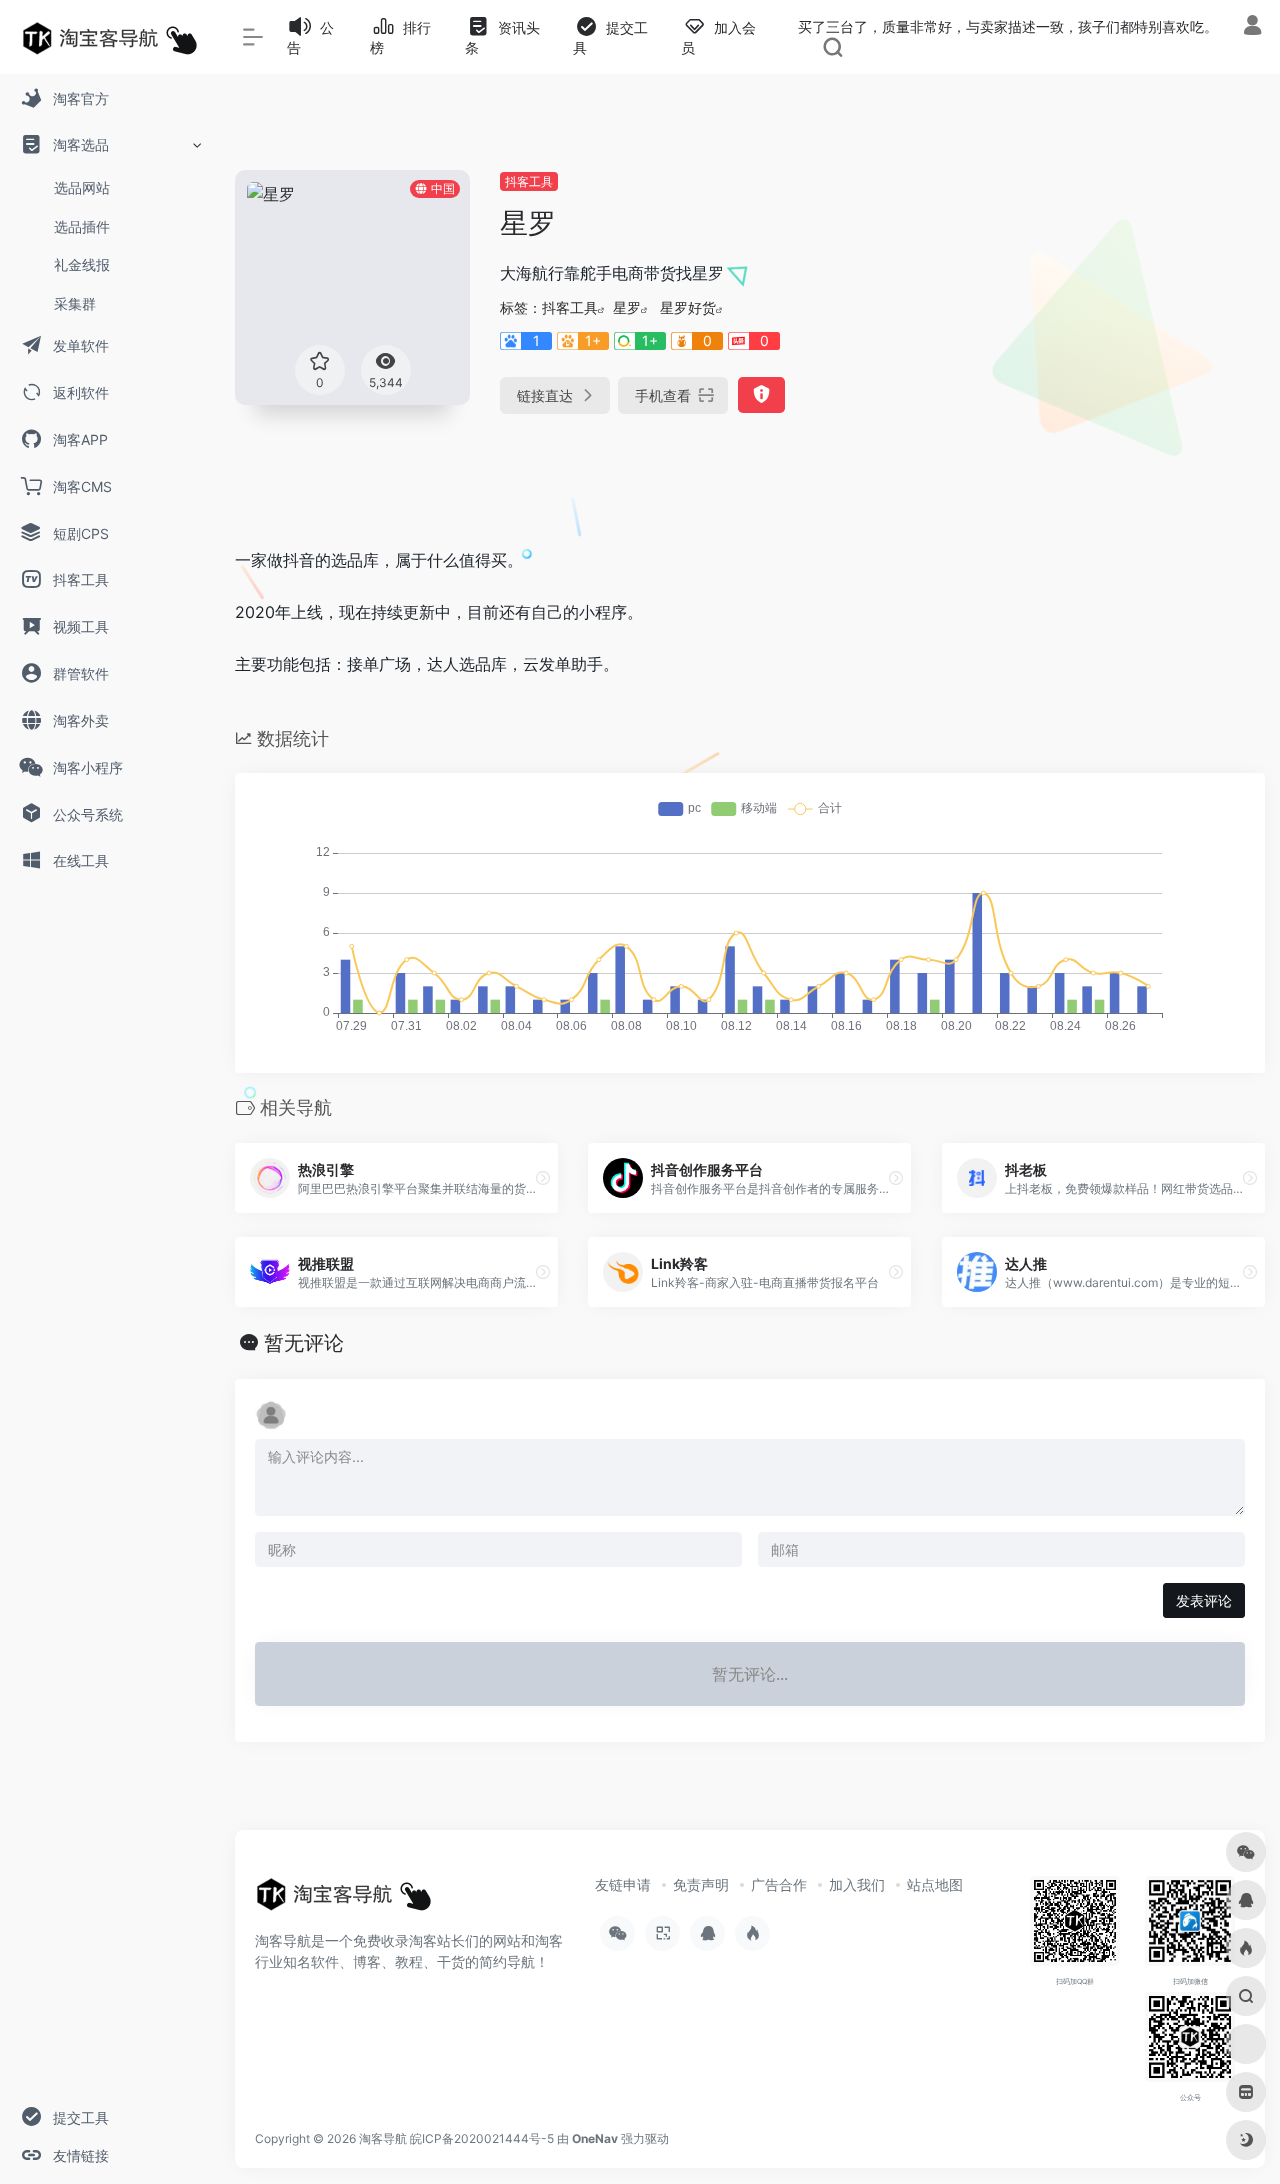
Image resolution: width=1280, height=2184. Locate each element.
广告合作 (779, 1884)
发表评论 (1204, 1600)
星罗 (627, 307)
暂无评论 (304, 1343)
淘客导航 (383, 2138)
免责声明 (701, 1884)
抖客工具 (529, 181)
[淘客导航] (344, 1900)
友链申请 (623, 1884)
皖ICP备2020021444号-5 (482, 2138)
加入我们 (857, 1884)
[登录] (1252, 27)
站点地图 (935, 1884)
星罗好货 (688, 307)
